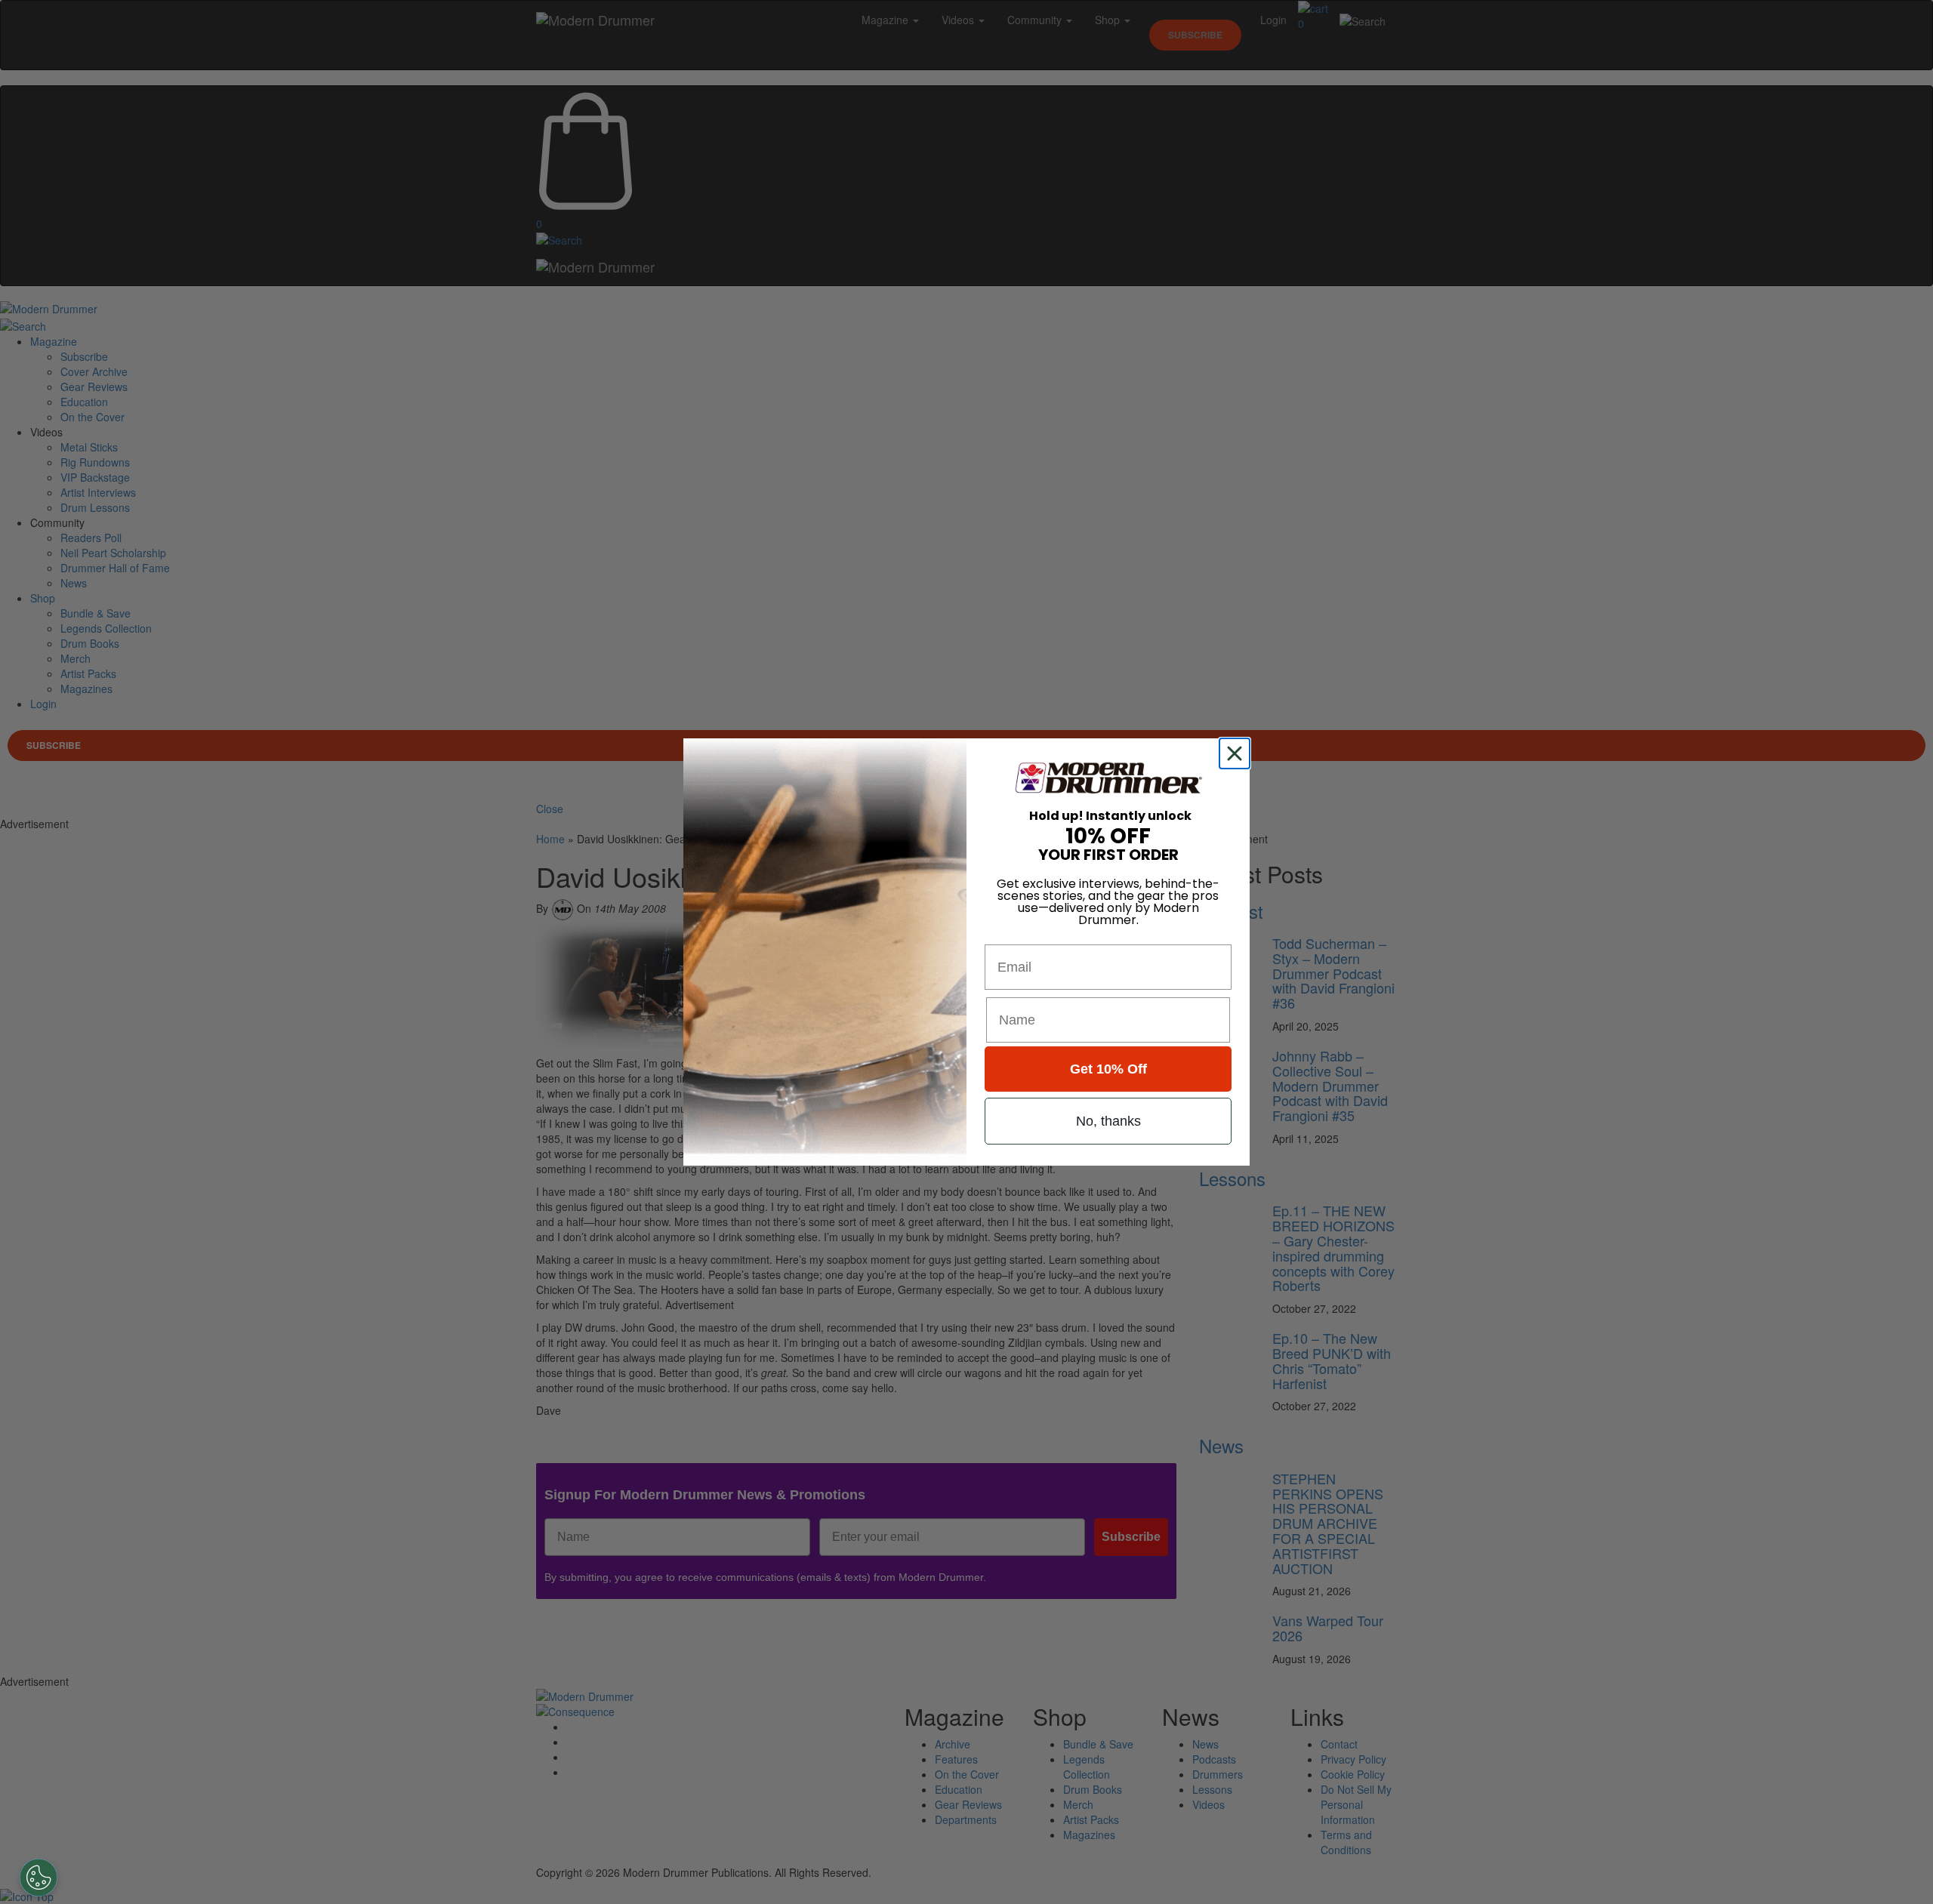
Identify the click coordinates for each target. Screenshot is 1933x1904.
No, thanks (1108, 1121)
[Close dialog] (1238, 753)
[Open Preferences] (39, 1878)
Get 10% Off (1108, 1069)
